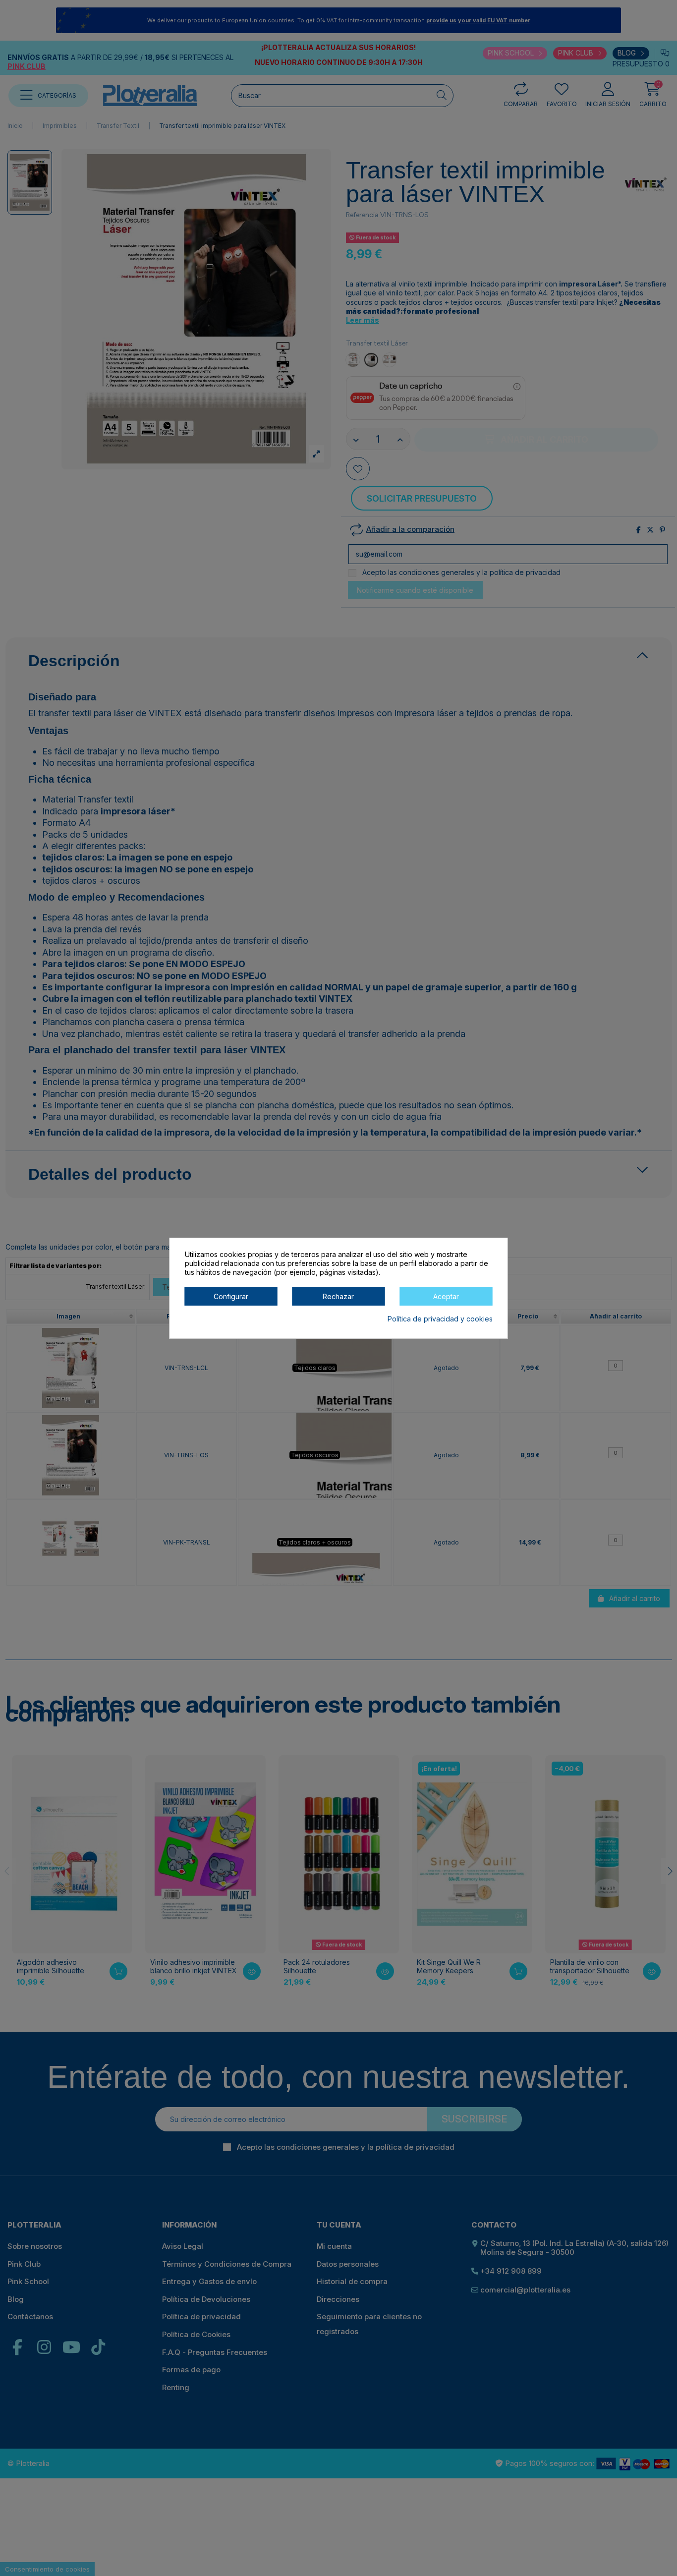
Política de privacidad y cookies (440, 1318)
